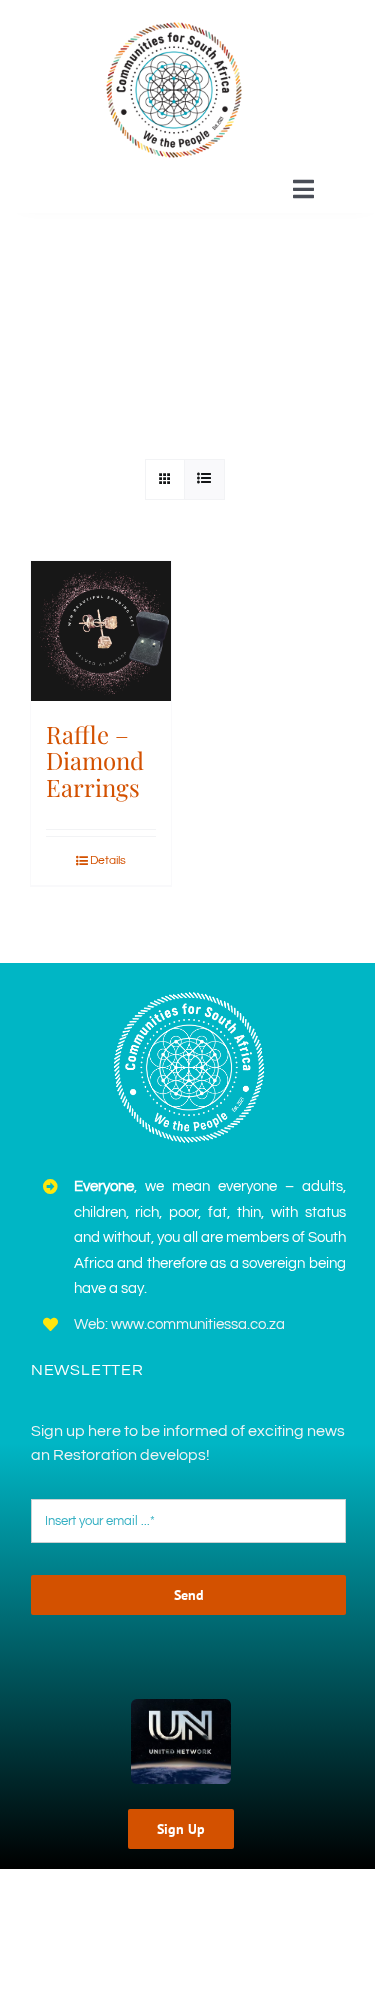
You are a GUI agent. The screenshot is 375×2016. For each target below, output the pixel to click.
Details (108, 860)
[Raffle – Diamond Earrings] (101, 631)
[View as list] (204, 479)
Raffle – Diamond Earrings (95, 760)
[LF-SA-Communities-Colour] (174, 23)
